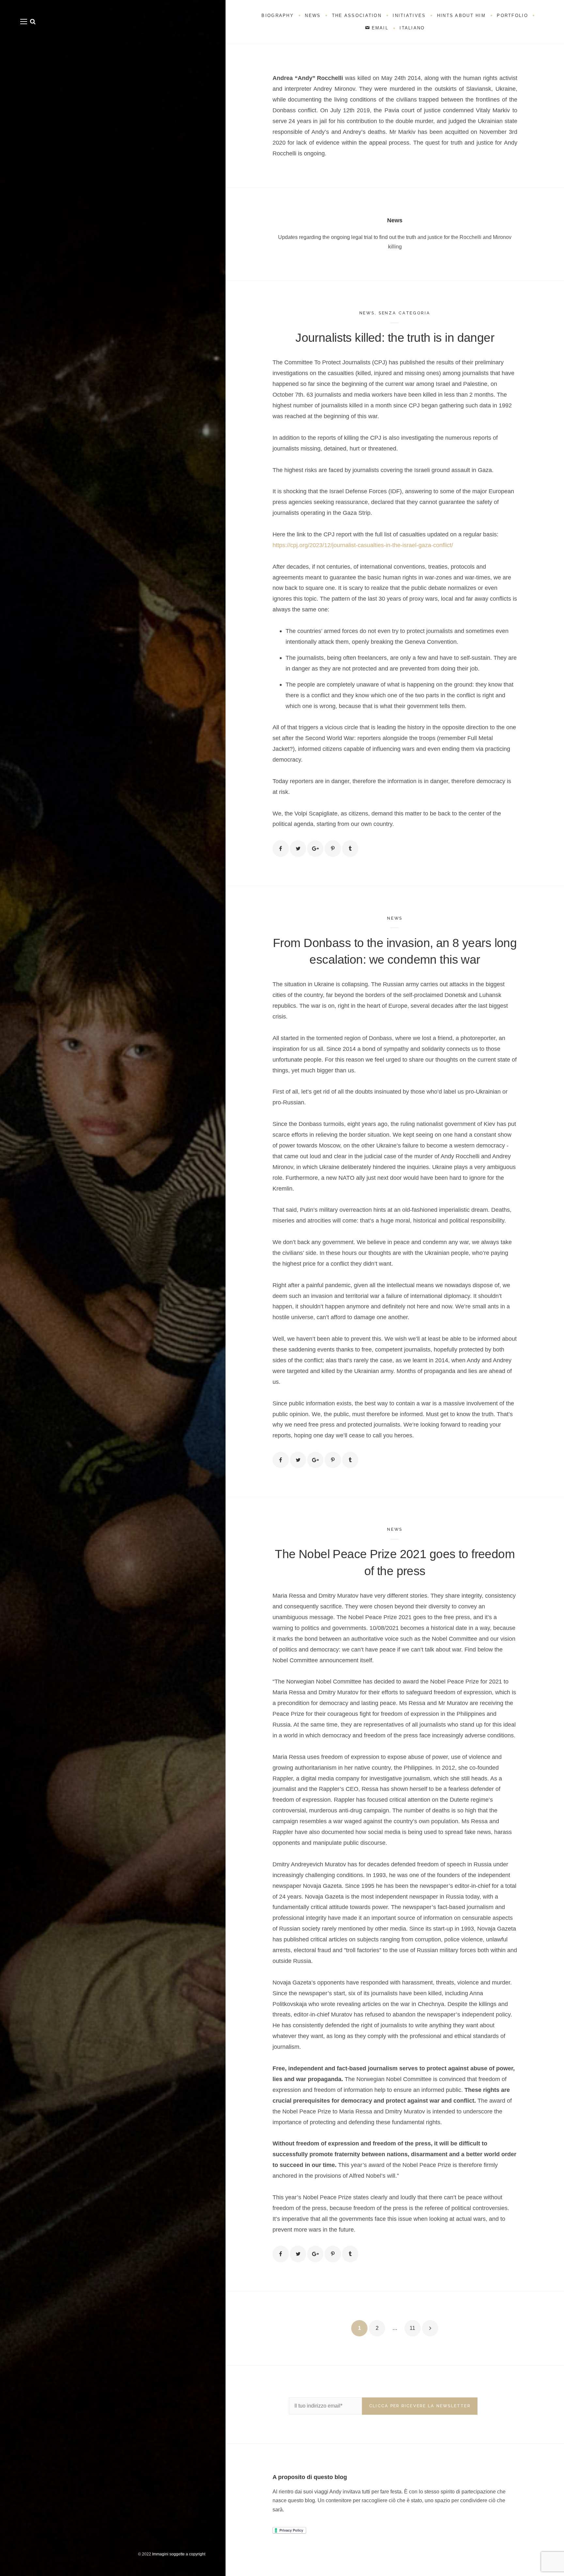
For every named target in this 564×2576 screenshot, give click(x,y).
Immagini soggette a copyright (179, 2554)
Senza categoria (405, 313)
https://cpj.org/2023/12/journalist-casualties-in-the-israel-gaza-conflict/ (363, 545)
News (367, 313)
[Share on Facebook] (281, 848)
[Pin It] (333, 848)
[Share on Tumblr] (350, 848)
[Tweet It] (298, 848)
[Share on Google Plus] (315, 848)
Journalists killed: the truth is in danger (395, 338)
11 (412, 2328)
